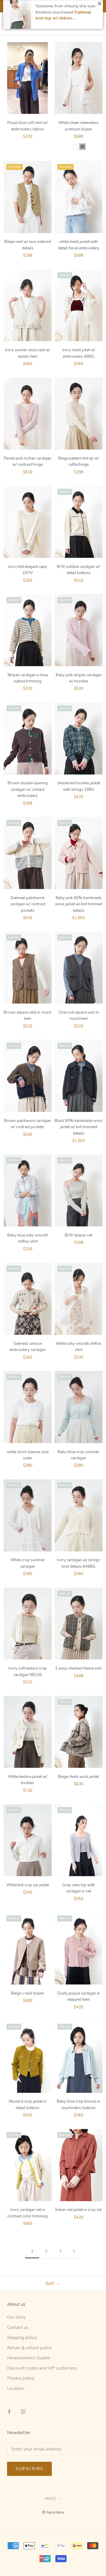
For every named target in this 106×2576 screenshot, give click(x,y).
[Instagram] (23, 2411)
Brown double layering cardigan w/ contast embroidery (28, 789)
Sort (50, 2283)
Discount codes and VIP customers (42, 2368)
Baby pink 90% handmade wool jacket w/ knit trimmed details (79, 904)
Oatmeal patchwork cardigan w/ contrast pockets (28, 904)
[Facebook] (9, 2411)
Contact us (18, 2328)
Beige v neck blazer (28, 1993)
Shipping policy (22, 2338)
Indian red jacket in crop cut (78, 2210)
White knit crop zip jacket (28, 1885)
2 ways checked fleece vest (78, 1668)
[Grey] (82, 147)
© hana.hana (53, 2512)
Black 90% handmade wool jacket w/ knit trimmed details (78, 1127)
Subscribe (29, 2469)
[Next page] (74, 2252)
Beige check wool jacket (78, 1777)
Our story (16, 2317)
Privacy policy (21, 2378)
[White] (75, 147)
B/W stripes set (78, 1235)
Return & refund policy (29, 2348)
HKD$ (50, 2499)
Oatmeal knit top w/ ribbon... (63, 15)
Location (16, 2388)
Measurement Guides (29, 2358)
